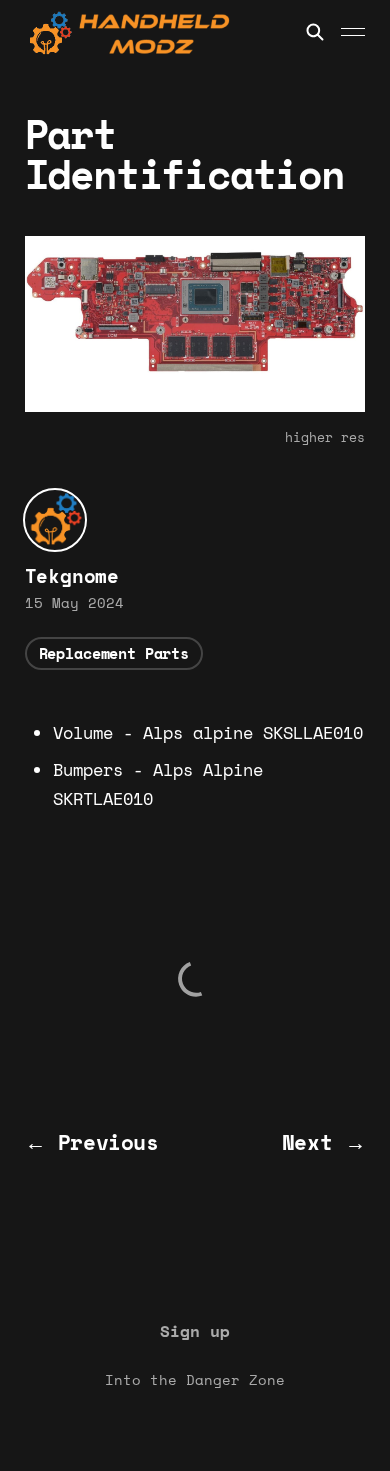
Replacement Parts (114, 653)
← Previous (92, 1142)
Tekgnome (72, 576)
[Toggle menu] (353, 32)
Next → (324, 1142)
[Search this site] (315, 32)
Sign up (195, 1331)
